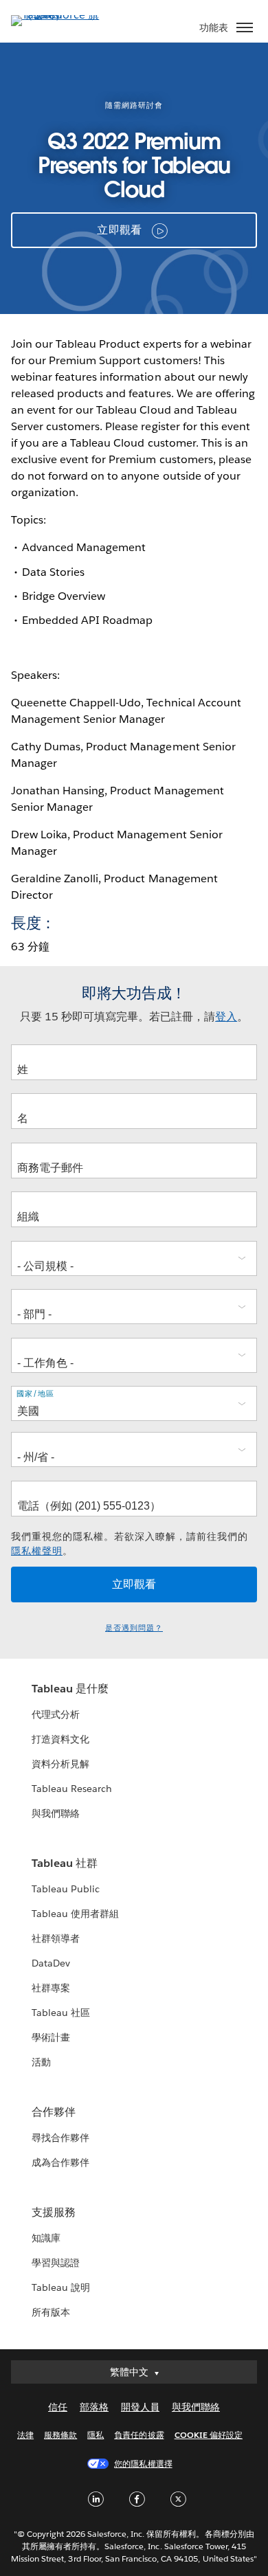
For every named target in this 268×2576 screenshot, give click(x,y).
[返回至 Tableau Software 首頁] (59, 15)
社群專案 (51, 1988)
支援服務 (54, 2212)
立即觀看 (119, 230)
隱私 (96, 2435)
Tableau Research (72, 1789)
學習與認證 (56, 2263)
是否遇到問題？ (134, 1628)
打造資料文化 (60, 1739)
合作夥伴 (54, 2112)
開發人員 (140, 2407)
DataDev (51, 1963)
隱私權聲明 (37, 1551)
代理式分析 (56, 1714)
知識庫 (46, 2238)
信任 (58, 2407)
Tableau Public (66, 1889)
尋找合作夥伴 (60, 2138)
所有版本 (51, 2312)
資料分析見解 (60, 1764)
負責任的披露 (139, 2435)
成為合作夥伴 (60, 2162)
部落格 (94, 2407)
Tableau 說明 (61, 2287)
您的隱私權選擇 (143, 2464)
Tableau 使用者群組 (75, 1914)
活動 (41, 2062)
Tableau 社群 (65, 1863)
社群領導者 (56, 1938)
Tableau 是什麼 (70, 1689)
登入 (226, 1017)
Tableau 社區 (61, 2013)
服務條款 (60, 2435)
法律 (25, 2435)
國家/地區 (35, 1393)
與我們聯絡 (56, 1813)
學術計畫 (51, 2037)
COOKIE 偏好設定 (209, 2435)
